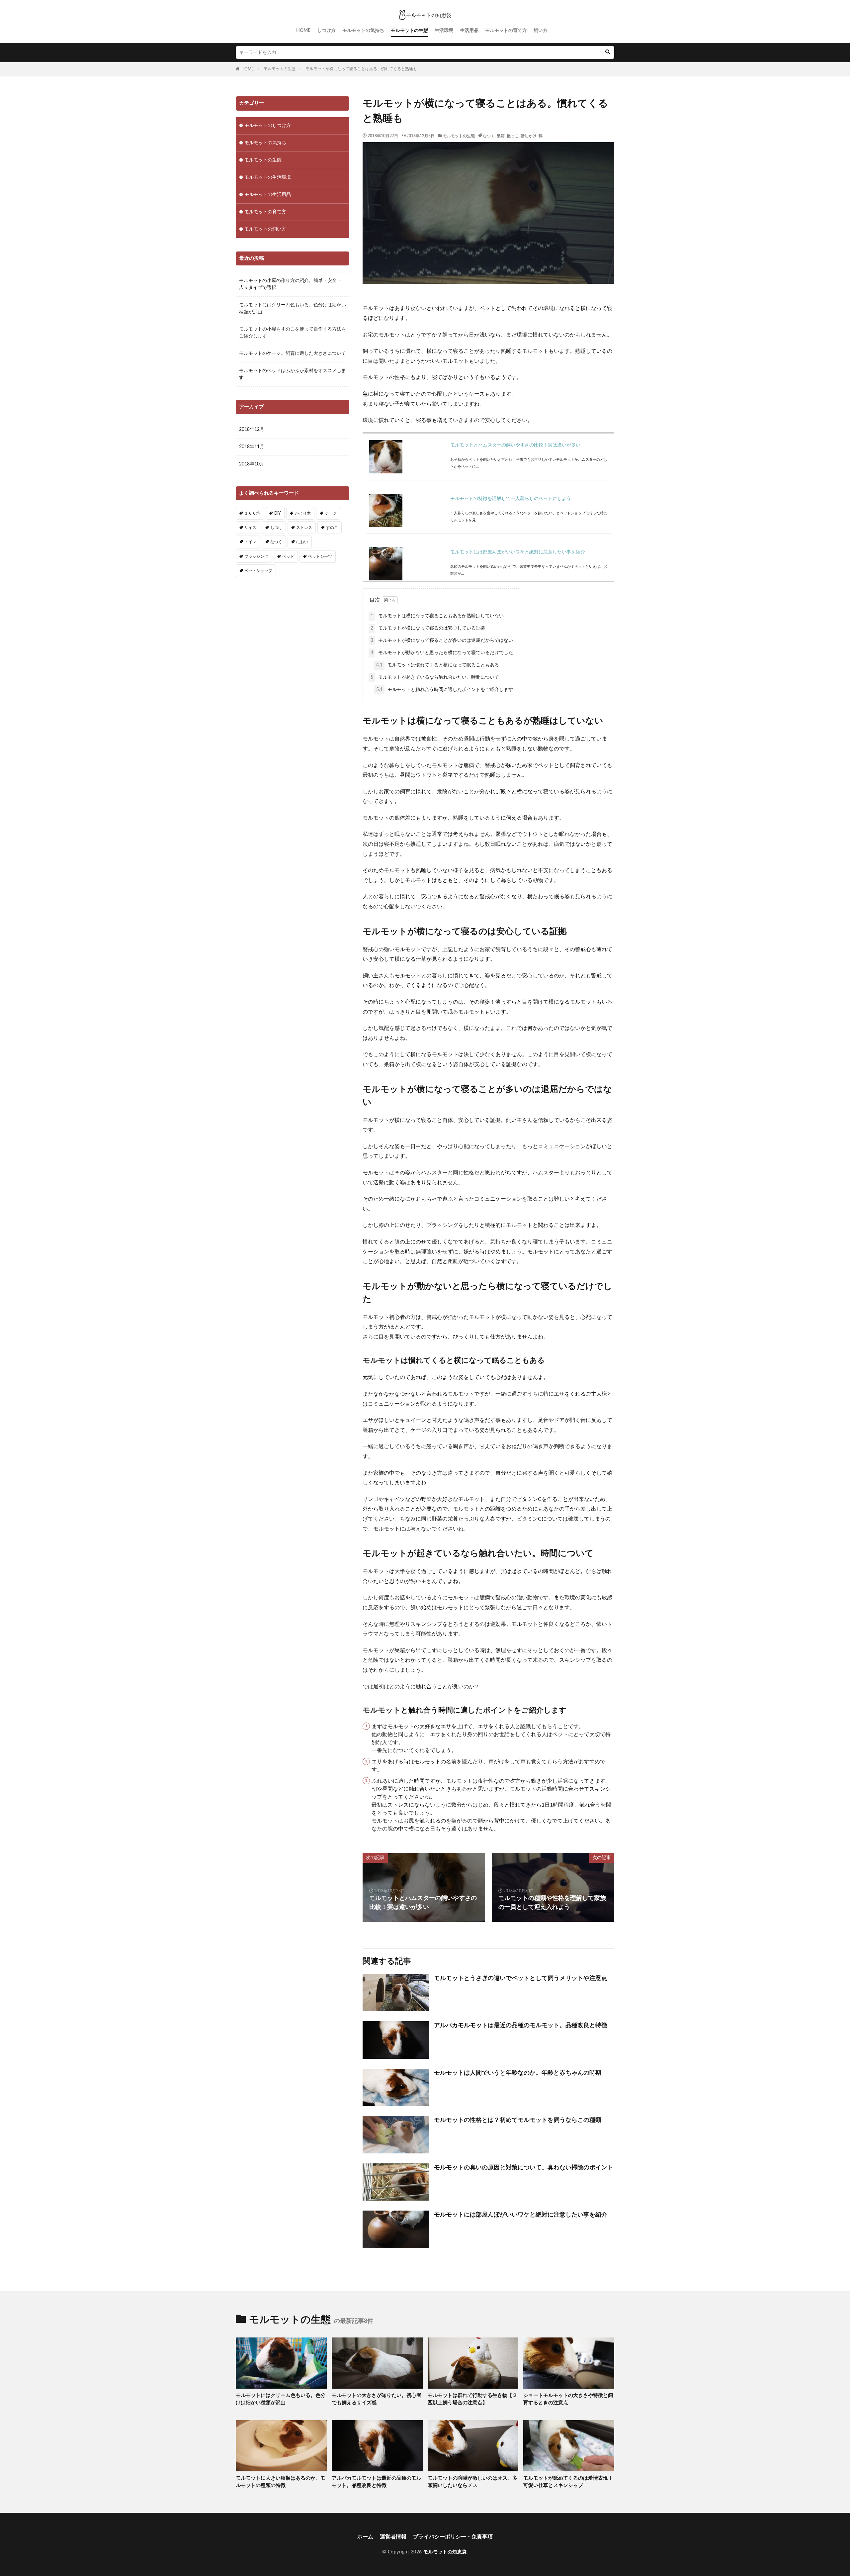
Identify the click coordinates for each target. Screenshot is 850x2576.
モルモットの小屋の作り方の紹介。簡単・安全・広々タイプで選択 (290, 284)
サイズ (250, 528)
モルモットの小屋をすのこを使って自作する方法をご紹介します (293, 333)
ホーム (365, 2537)
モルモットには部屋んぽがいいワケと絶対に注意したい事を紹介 (518, 552)
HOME (303, 31)
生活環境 (444, 31)
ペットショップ (258, 571)
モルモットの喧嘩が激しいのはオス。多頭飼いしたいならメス (472, 2482)
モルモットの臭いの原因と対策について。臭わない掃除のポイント (524, 2168)
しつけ (276, 528)
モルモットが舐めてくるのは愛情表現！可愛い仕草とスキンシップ (568, 2482)
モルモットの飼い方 (265, 229)
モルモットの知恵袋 (445, 2552)
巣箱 (501, 136)
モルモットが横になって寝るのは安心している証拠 (428, 628)
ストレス (304, 528)
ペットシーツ (320, 556)
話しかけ (529, 136)
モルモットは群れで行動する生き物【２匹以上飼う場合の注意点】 (472, 2399)
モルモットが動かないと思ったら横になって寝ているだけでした (442, 653)
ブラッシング (256, 556)
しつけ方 (326, 31)
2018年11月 (252, 447)
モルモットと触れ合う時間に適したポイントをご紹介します (445, 690)
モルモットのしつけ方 (268, 126)
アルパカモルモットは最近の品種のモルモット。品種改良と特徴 (521, 2026)
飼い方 (541, 31)
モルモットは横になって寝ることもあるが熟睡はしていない (437, 616)
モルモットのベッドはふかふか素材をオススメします (293, 374)
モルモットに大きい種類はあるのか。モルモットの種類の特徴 (281, 2482)
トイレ (250, 542)
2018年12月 (252, 430)
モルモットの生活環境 (268, 177)
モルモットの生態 (409, 31)
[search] (608, 52)
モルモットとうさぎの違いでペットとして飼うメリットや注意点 (521, 1978)
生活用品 (469, 31)
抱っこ (513, 136)
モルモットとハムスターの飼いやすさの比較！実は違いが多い (515, 445)
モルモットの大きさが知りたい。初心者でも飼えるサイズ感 (377, 2399)
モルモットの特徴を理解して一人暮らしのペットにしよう (511, 499)
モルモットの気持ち (363, 31)
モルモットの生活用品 (268, 195)
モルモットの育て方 (506, 31)
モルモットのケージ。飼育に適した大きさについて (293, 353)
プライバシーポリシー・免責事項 (453, 2537)
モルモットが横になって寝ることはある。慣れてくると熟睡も (361, 69)
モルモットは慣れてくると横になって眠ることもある (438, 665)
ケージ (331, 513)
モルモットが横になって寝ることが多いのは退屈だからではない (442, 641)
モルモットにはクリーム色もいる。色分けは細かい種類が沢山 (293, 308)
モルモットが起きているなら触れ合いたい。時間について (435, 677)
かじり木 (303, 513)
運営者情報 (393, 2537)
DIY (278, 513)
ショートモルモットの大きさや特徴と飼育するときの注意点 (568, 2399)
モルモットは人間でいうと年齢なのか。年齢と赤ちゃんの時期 (518, 2073)
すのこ (332, 528)
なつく (489, 136)
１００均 (252, 513)
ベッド (288, 556)
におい (302, 542)
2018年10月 (252, 464)
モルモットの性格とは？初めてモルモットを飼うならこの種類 (518, 2120)
